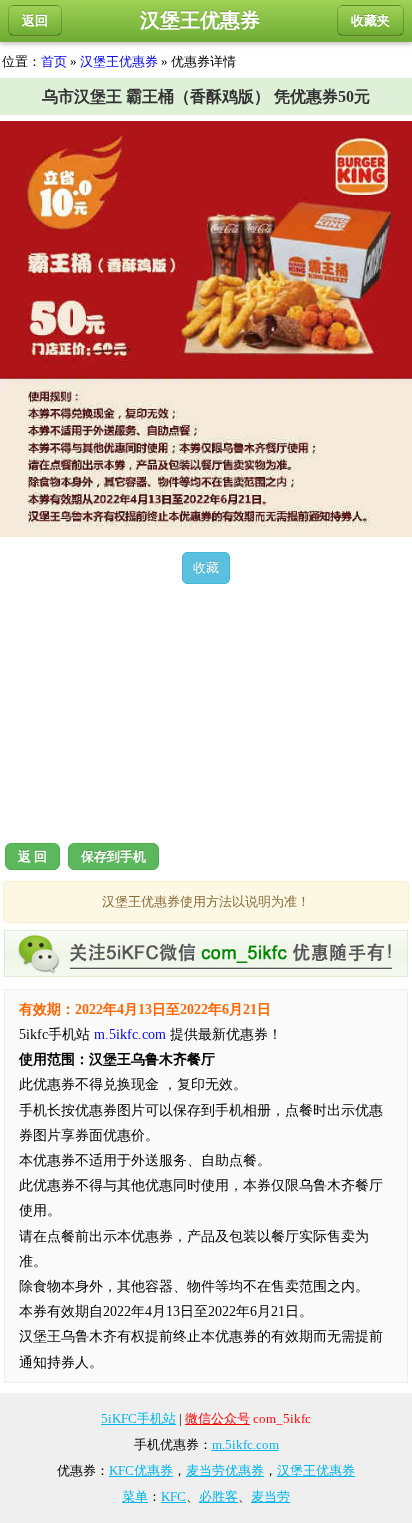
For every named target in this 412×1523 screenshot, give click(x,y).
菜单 (135, 1496)
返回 (35, 20)
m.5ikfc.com (130, 1034)
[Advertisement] (206, 710)
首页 (54, 61)
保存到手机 (113, 856)
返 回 (32, 856)
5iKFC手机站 (138, 1418)
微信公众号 (217, 1418)
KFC (173, 1496)
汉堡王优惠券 (119, 61)
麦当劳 (270, 1496)
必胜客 (218, 1496)
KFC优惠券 (141, 1470)
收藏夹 (370, 20)
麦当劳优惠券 (225, 1470)
